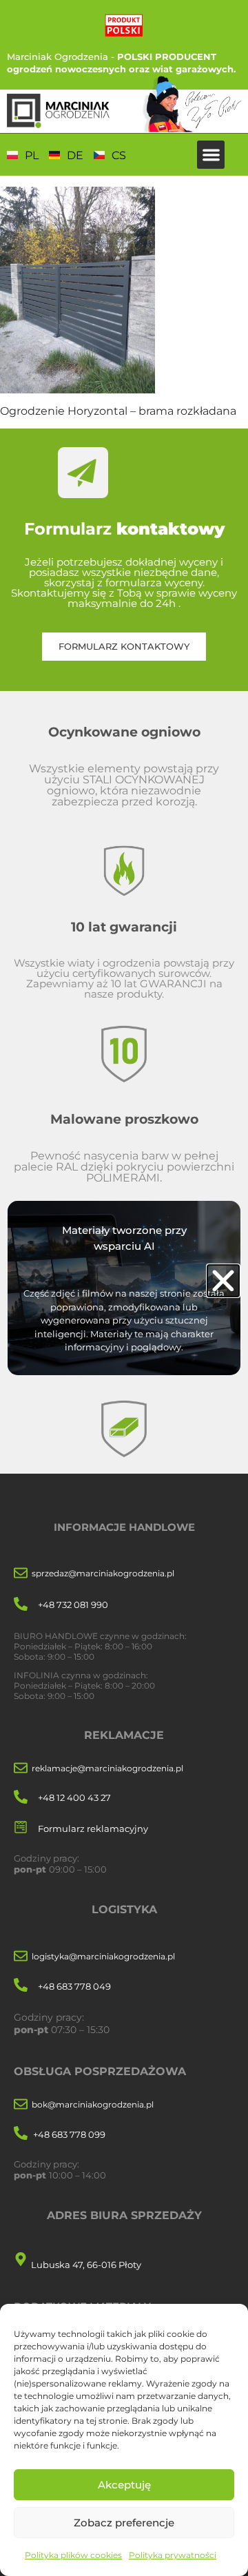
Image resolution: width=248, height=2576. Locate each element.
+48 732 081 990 (73, 1605)
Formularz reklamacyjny (93, 1828)
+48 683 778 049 (74, 1986)
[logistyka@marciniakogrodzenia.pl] (21, 1957)
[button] (211, 155)
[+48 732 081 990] (21, 1605)
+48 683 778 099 (69, 2134)
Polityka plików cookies (73, 2555)
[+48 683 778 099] (21, 2134)
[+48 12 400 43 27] (21, 1798)
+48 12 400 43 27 (74, 1797)
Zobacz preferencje (124, 2523)
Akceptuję (124, 2485)
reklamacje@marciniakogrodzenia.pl (107, 1768)
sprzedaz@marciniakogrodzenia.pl (103, 1573)
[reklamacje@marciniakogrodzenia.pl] (21, 1769)
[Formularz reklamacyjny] (21, 1828)
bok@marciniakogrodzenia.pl (93, 2104)
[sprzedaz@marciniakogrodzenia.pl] (21, 1574)
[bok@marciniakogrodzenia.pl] (21, 2105)
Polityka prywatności (173, 2555)
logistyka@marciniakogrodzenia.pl (103, 1956)
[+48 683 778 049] (21, 1986)
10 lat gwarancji (124, 927)
